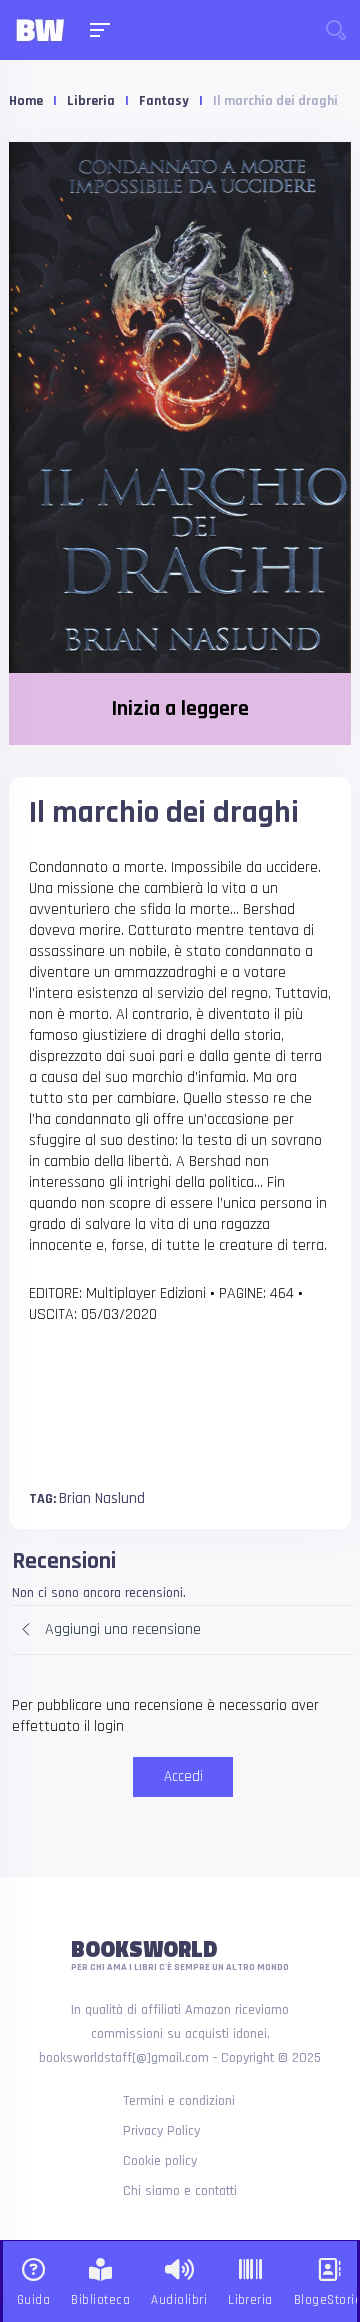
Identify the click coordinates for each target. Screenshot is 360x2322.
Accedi (183, 1776)
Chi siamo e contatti (180, 2191)
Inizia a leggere (180, 709)
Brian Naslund (102, 1498)
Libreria (91, 101)
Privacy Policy (161, 2131)
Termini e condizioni (179, 2101)
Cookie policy (160, 2161)
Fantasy (164, 101)
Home (26, 101)
